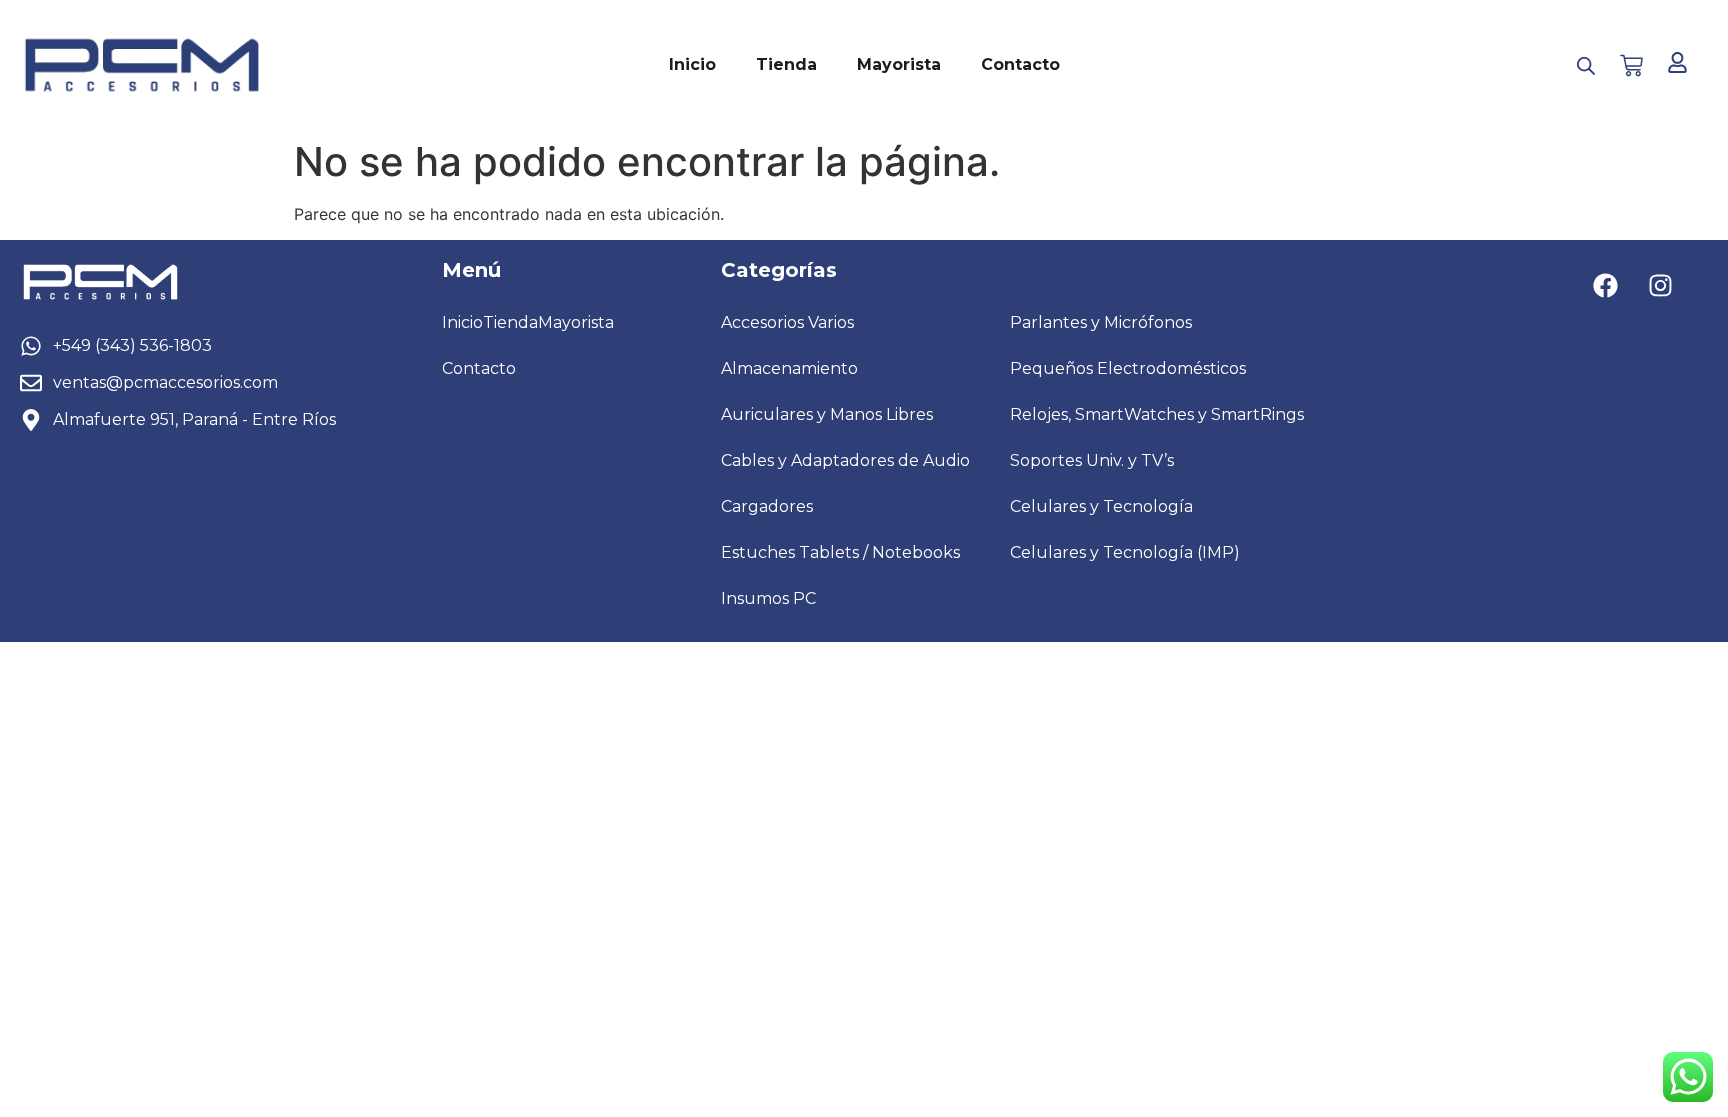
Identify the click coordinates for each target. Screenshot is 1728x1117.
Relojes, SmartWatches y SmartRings (1157, 414)
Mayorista (899, 64)
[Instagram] (1660, 285)
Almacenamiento (789, 368)
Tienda (786, 64)
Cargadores (767, 506)
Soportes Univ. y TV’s (1092, 460)
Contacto (1020, 64)
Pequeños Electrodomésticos (1128, 368)
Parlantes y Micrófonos (1101, 322)
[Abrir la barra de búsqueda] (1586, 65)
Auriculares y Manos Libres (827, 414)
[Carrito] (1631, 65)
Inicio (692, 64)
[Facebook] (1605, 285)
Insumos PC (768, 598)
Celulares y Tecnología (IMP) (1125, 552)
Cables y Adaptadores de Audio (845, 460)
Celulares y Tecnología (1101, 506)
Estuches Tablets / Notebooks (840, 552)
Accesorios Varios (787, 322)
